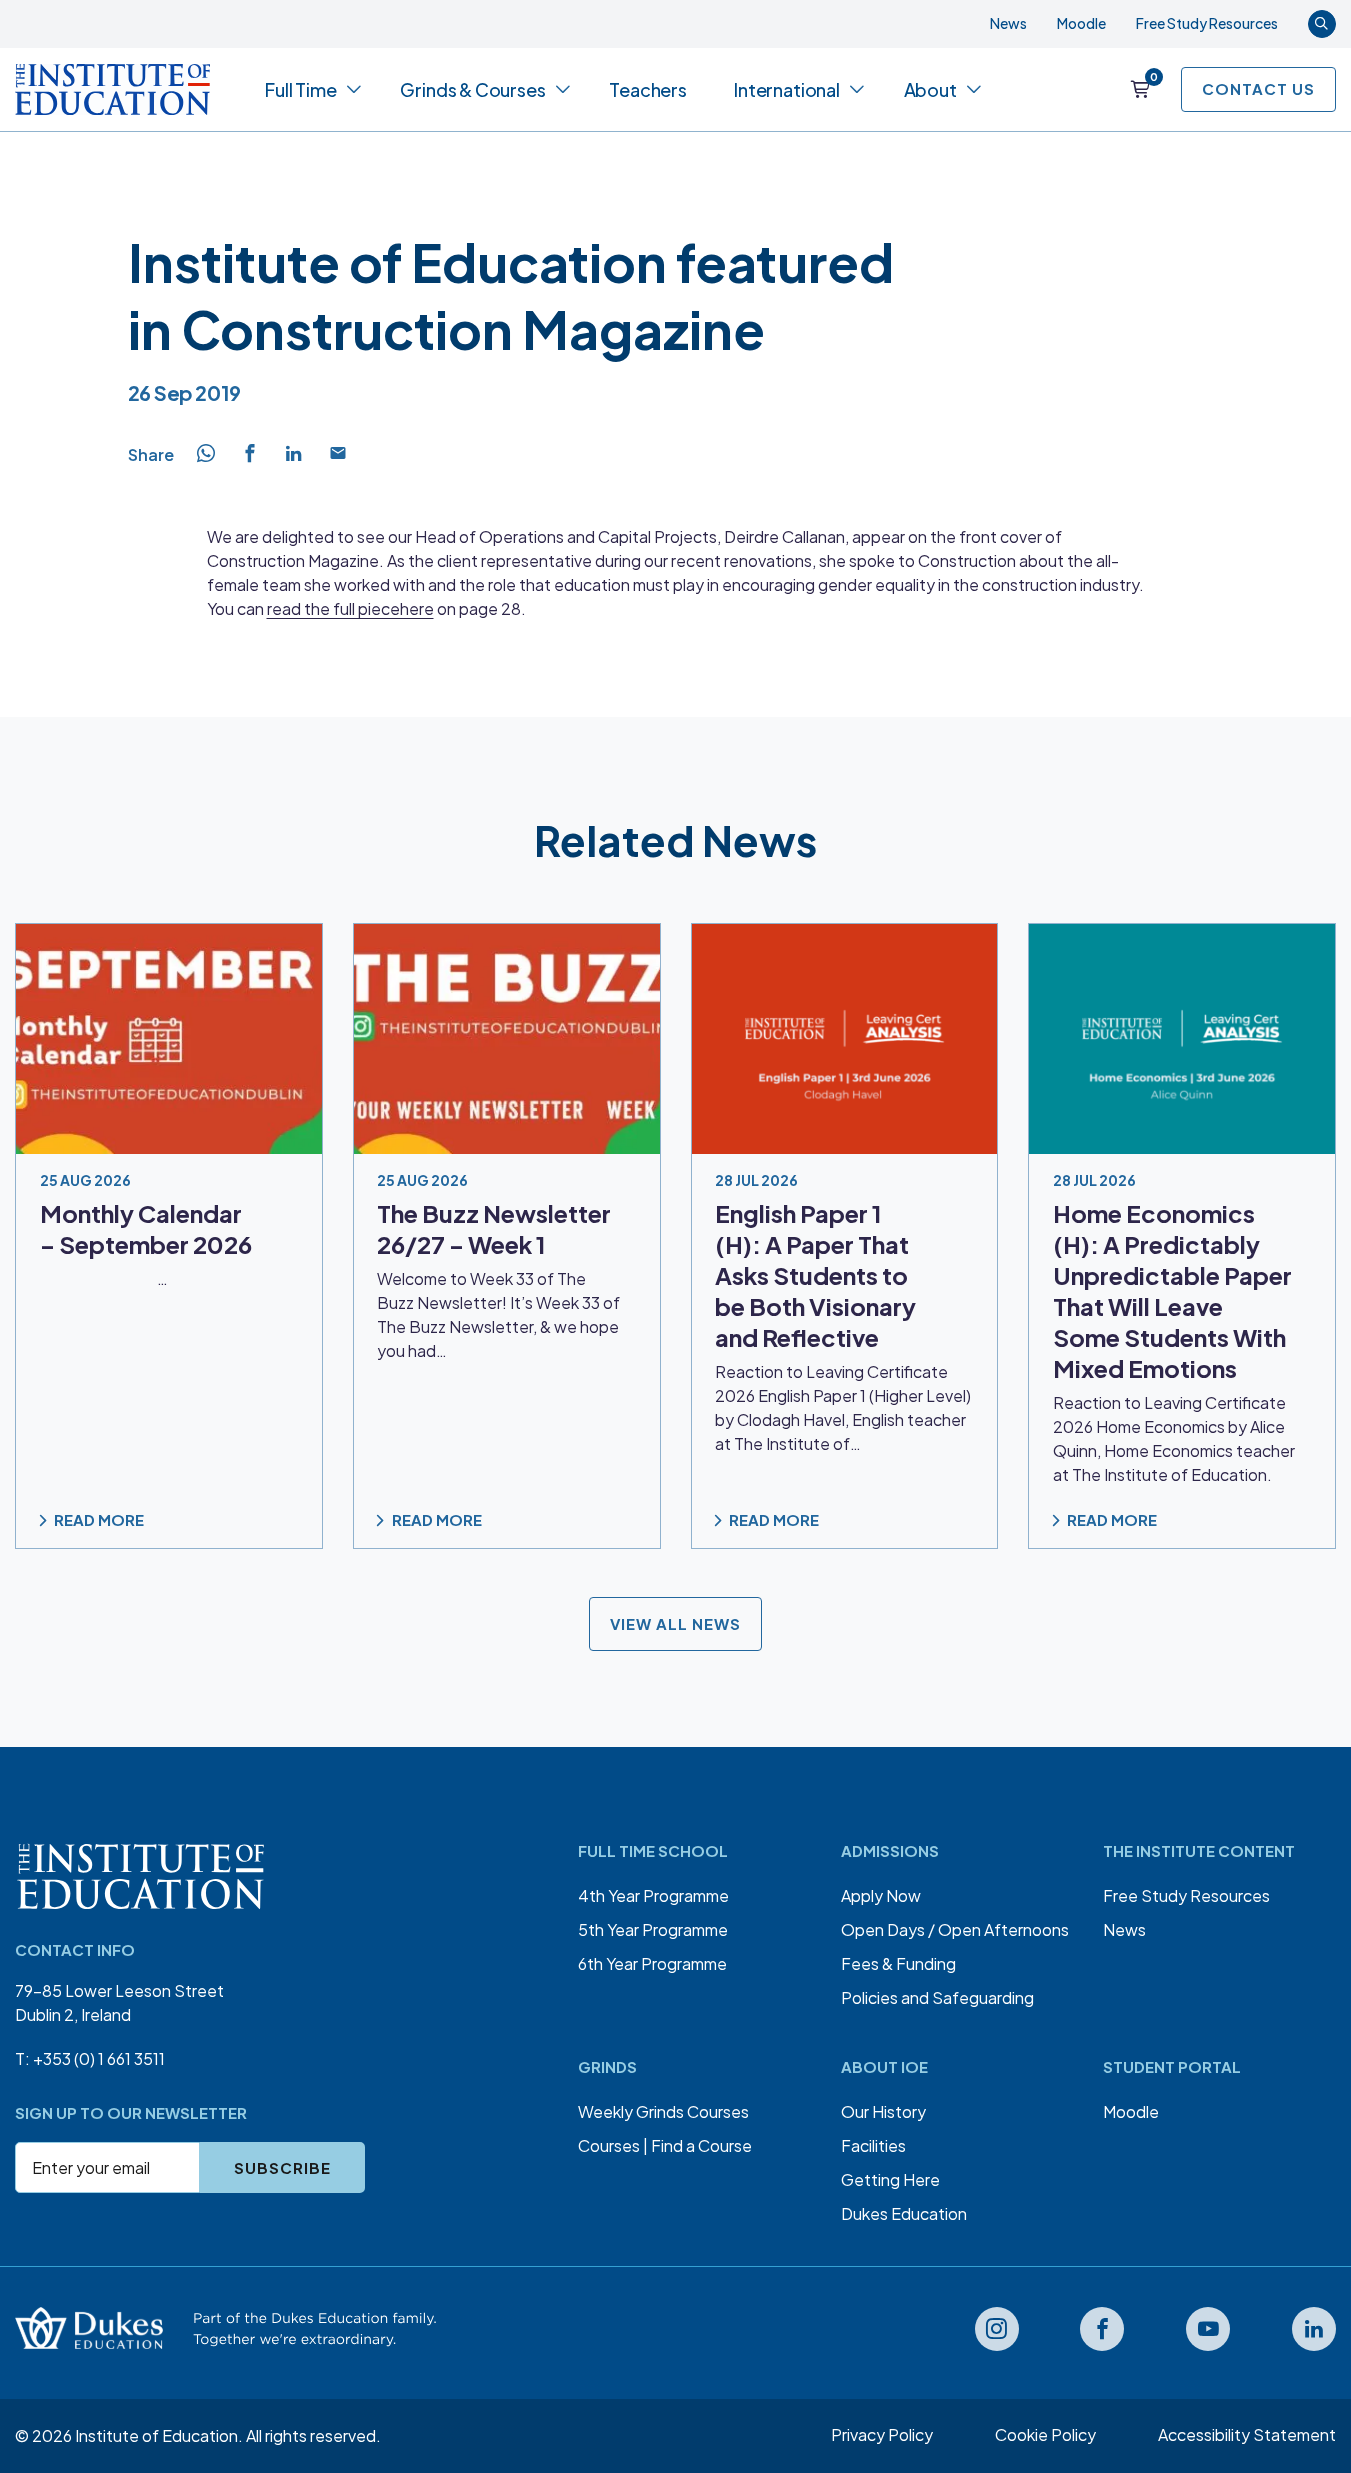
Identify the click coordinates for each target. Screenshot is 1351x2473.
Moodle (1081, 23)
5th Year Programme (653, 1929)
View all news (675, 1622)
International (787, 89)
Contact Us (1258, 88)
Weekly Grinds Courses (663, 2111)
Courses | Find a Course (665, 2145)
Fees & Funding (898, 1963)
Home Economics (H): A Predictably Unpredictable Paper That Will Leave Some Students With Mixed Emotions (1172, 1290)
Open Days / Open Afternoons (955, 1929)
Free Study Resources (1207, 23)
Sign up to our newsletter (131, 2112)
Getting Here (890, 2179)
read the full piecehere (350, 608)
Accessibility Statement (1247, 2434)
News (1008, 23)
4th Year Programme (653, 1895)
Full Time (300, 89)
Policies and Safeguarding (937, 1997)
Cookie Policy (1045, 2434)
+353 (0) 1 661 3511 (99, 2058)
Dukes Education (904, 2213)
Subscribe (282, 2167)
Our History (883, 2111)
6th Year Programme (652, 1963)
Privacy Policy (882, 2434)
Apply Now (881, 1895)
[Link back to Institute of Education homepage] (112, 89)
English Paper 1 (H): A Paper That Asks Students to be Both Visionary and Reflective (815, 1275)
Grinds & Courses (472, 89)
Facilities (873, 2145)
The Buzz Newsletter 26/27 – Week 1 (494, 1228)
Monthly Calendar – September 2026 (146, 1228)
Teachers (648, 89)
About (930, 89)
